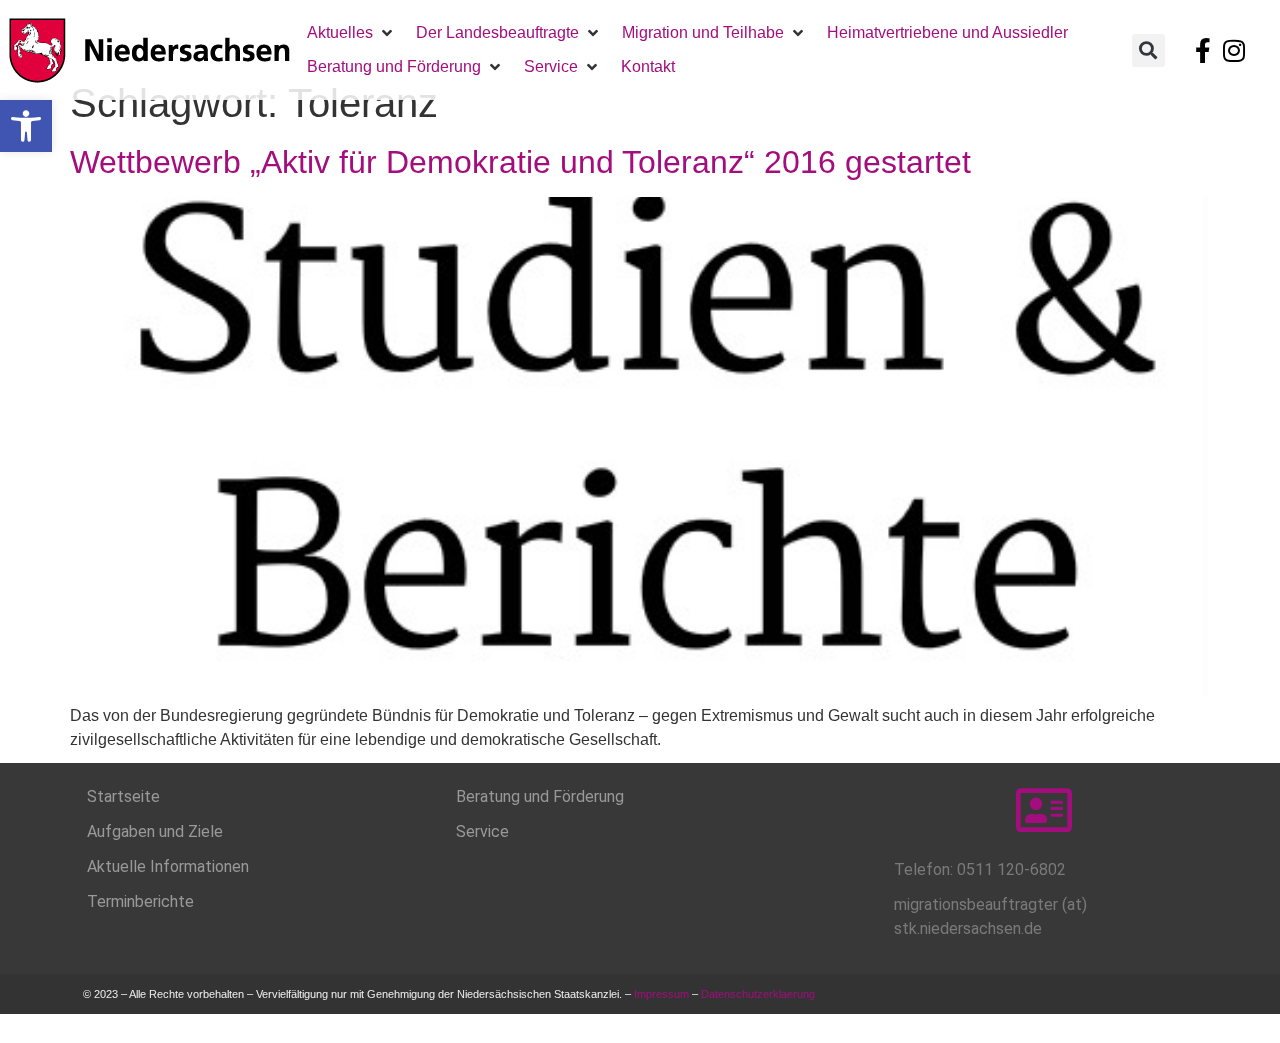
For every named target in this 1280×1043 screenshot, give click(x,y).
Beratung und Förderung (540, 796)
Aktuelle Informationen (168, 866)
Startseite (123, 796)
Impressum (661, 994)
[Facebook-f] (1203, 50)
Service (482, 831)
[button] (26, 126)
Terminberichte (140, 901)
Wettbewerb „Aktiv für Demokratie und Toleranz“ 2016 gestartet (520, 162)
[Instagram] (1234, 50)
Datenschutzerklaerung (759, 994)
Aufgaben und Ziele (155, 831)
